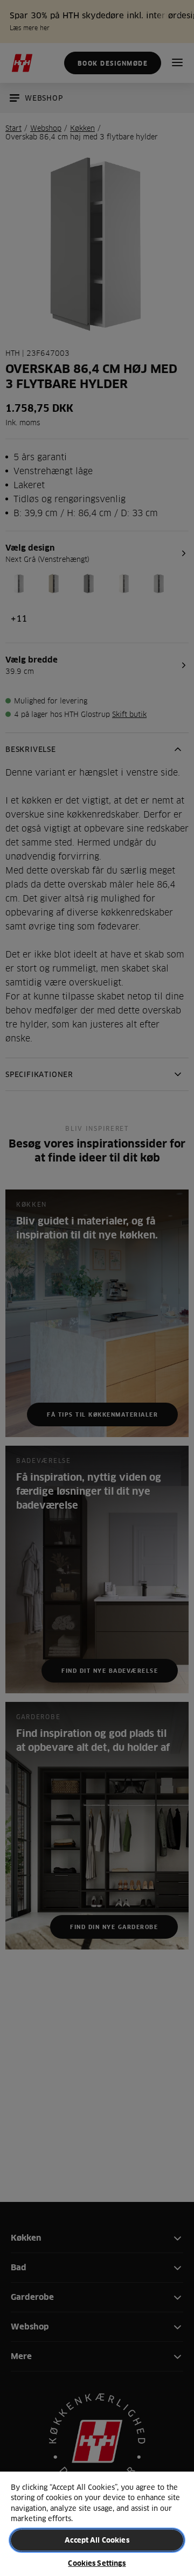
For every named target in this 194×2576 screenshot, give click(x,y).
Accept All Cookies (97, 2540)
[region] (97, 2523)
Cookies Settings (97, 2563)
